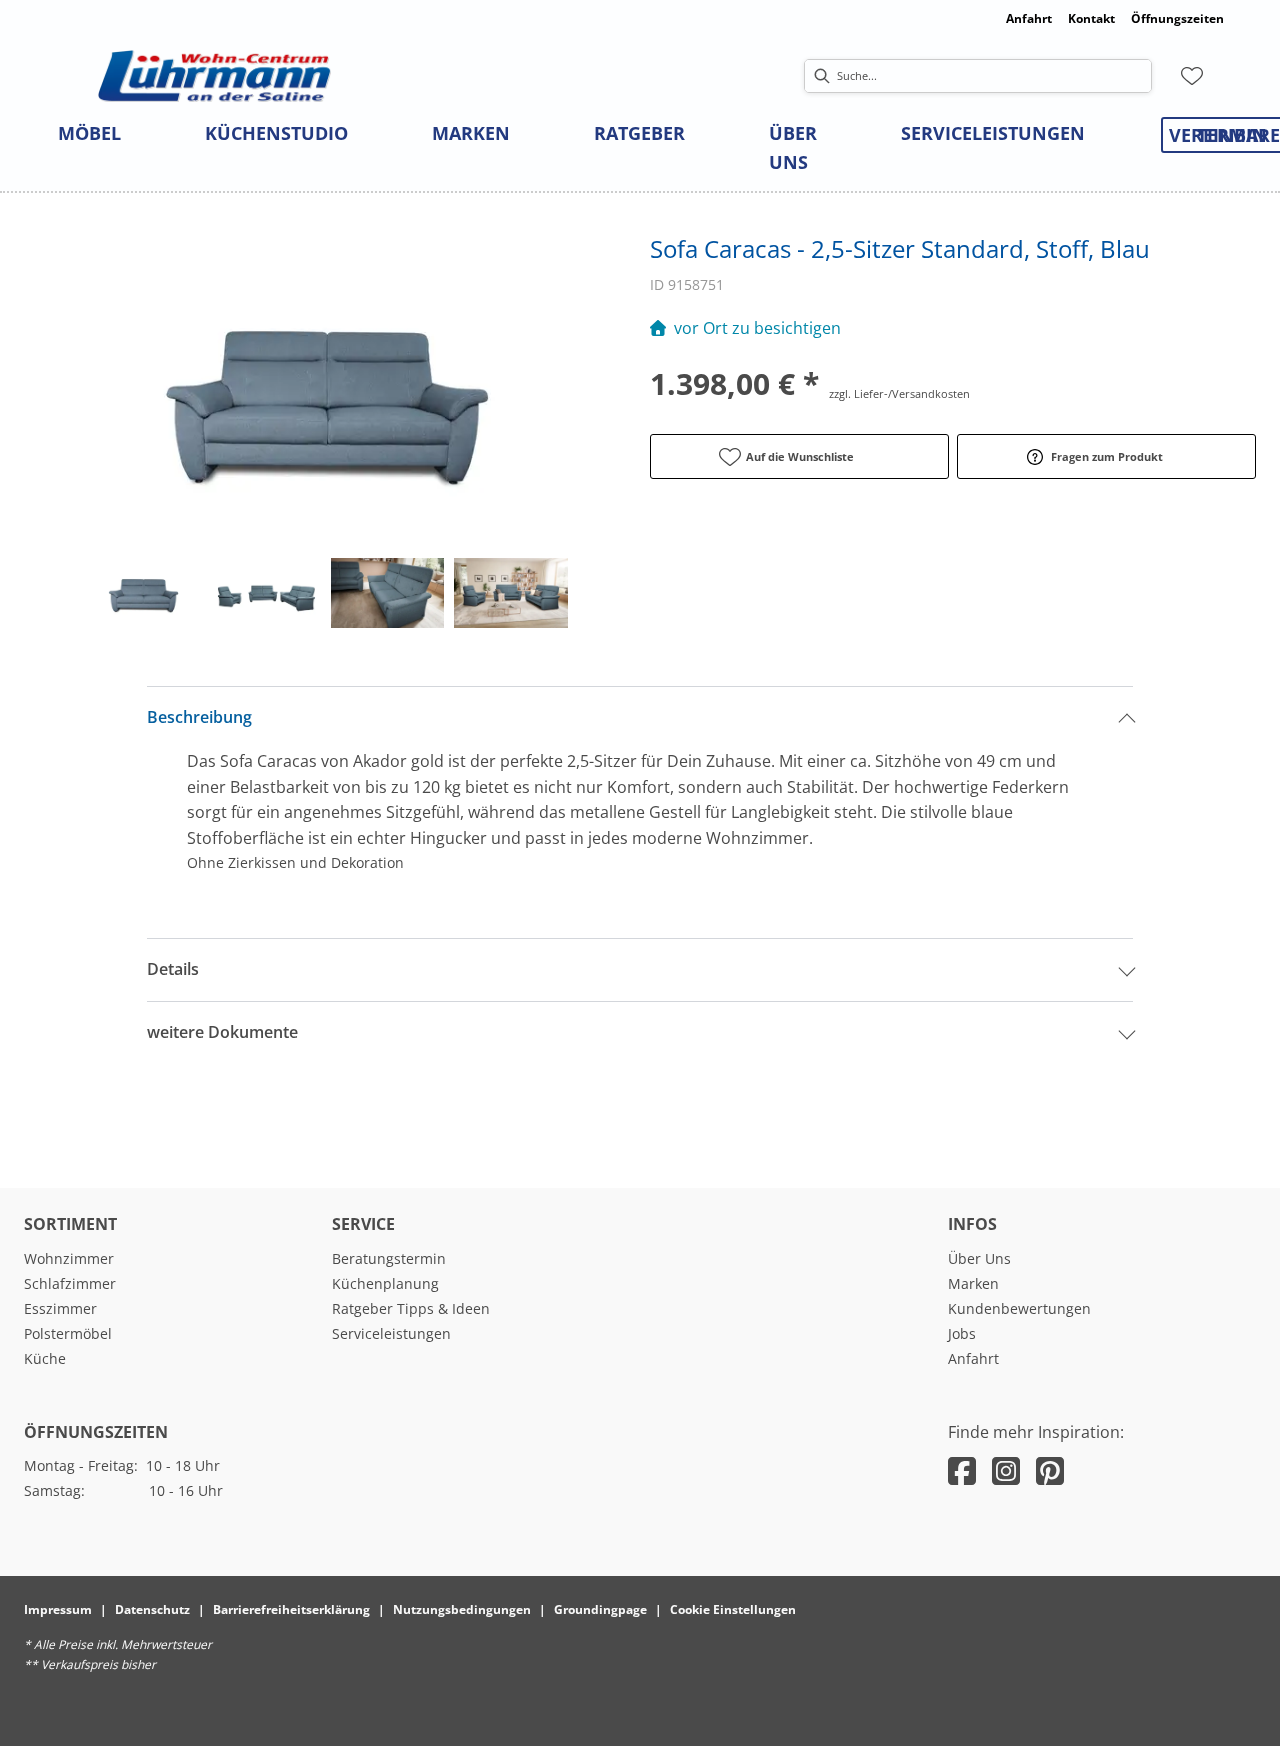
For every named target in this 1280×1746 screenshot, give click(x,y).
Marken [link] (973, 1283)
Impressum (58, 1609)
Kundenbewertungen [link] (1019, 1308)
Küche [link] (45, 1358)
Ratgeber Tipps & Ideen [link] (411, 1308)
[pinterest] (1050, 1470)
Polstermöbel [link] (68, 1333)
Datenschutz (152, 1609)
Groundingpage (600, 1609)
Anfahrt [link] (1029, 18)
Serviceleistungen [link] (391, 1333)
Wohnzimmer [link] (69, 1258)
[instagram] (1006, 1470)
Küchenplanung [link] (385, 1283)
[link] (89, 133)
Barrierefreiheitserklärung (291, 1609)
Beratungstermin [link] (389, 1258)
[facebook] (962, 1470)
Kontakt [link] (1091, 18)
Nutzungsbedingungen (462, 1609)
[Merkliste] (1192, 76)
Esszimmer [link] (60, 1308)
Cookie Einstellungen (733, 1609)
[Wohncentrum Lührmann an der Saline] (214, 76)
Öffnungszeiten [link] (1177, 18)
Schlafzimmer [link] (70, 1283)
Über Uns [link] (979, 1258)
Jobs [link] (962, 1333)
